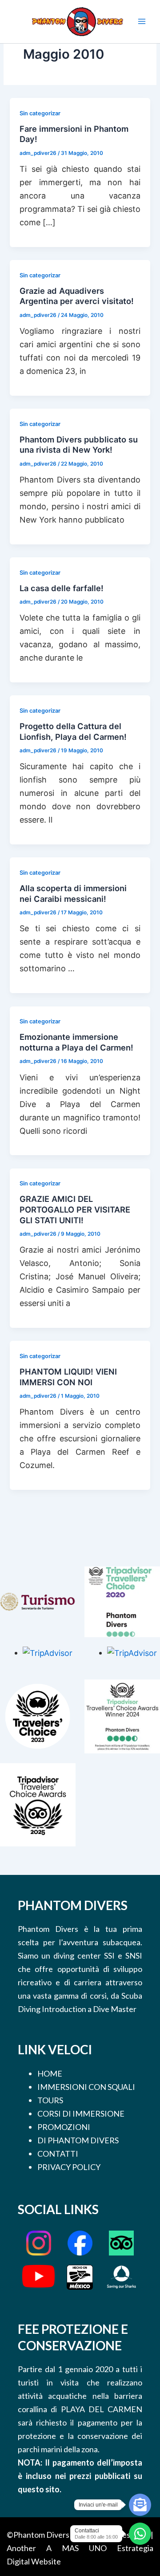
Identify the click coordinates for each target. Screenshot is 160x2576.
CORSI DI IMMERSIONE (81, 2114)
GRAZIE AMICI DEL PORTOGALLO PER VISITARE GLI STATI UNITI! (75, 1209)
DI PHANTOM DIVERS (78, 2140)
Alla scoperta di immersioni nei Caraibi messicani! (73, 893)
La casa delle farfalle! (62, 588)
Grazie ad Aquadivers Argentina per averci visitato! (77, 296)
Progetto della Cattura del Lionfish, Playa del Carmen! (73, 731)
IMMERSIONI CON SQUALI (86, 2087)
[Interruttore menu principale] (142, 21)
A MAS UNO (76, 2548)
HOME (50, 2073)
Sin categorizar (40, 113)
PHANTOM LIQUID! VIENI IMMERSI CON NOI (68, 1377)
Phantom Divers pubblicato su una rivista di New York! (79, 445)
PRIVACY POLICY (69, 2167)
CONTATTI (58, 2154)
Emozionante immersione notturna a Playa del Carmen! (76, 1042)
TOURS (50, 2100)
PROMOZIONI (64, 2127)
